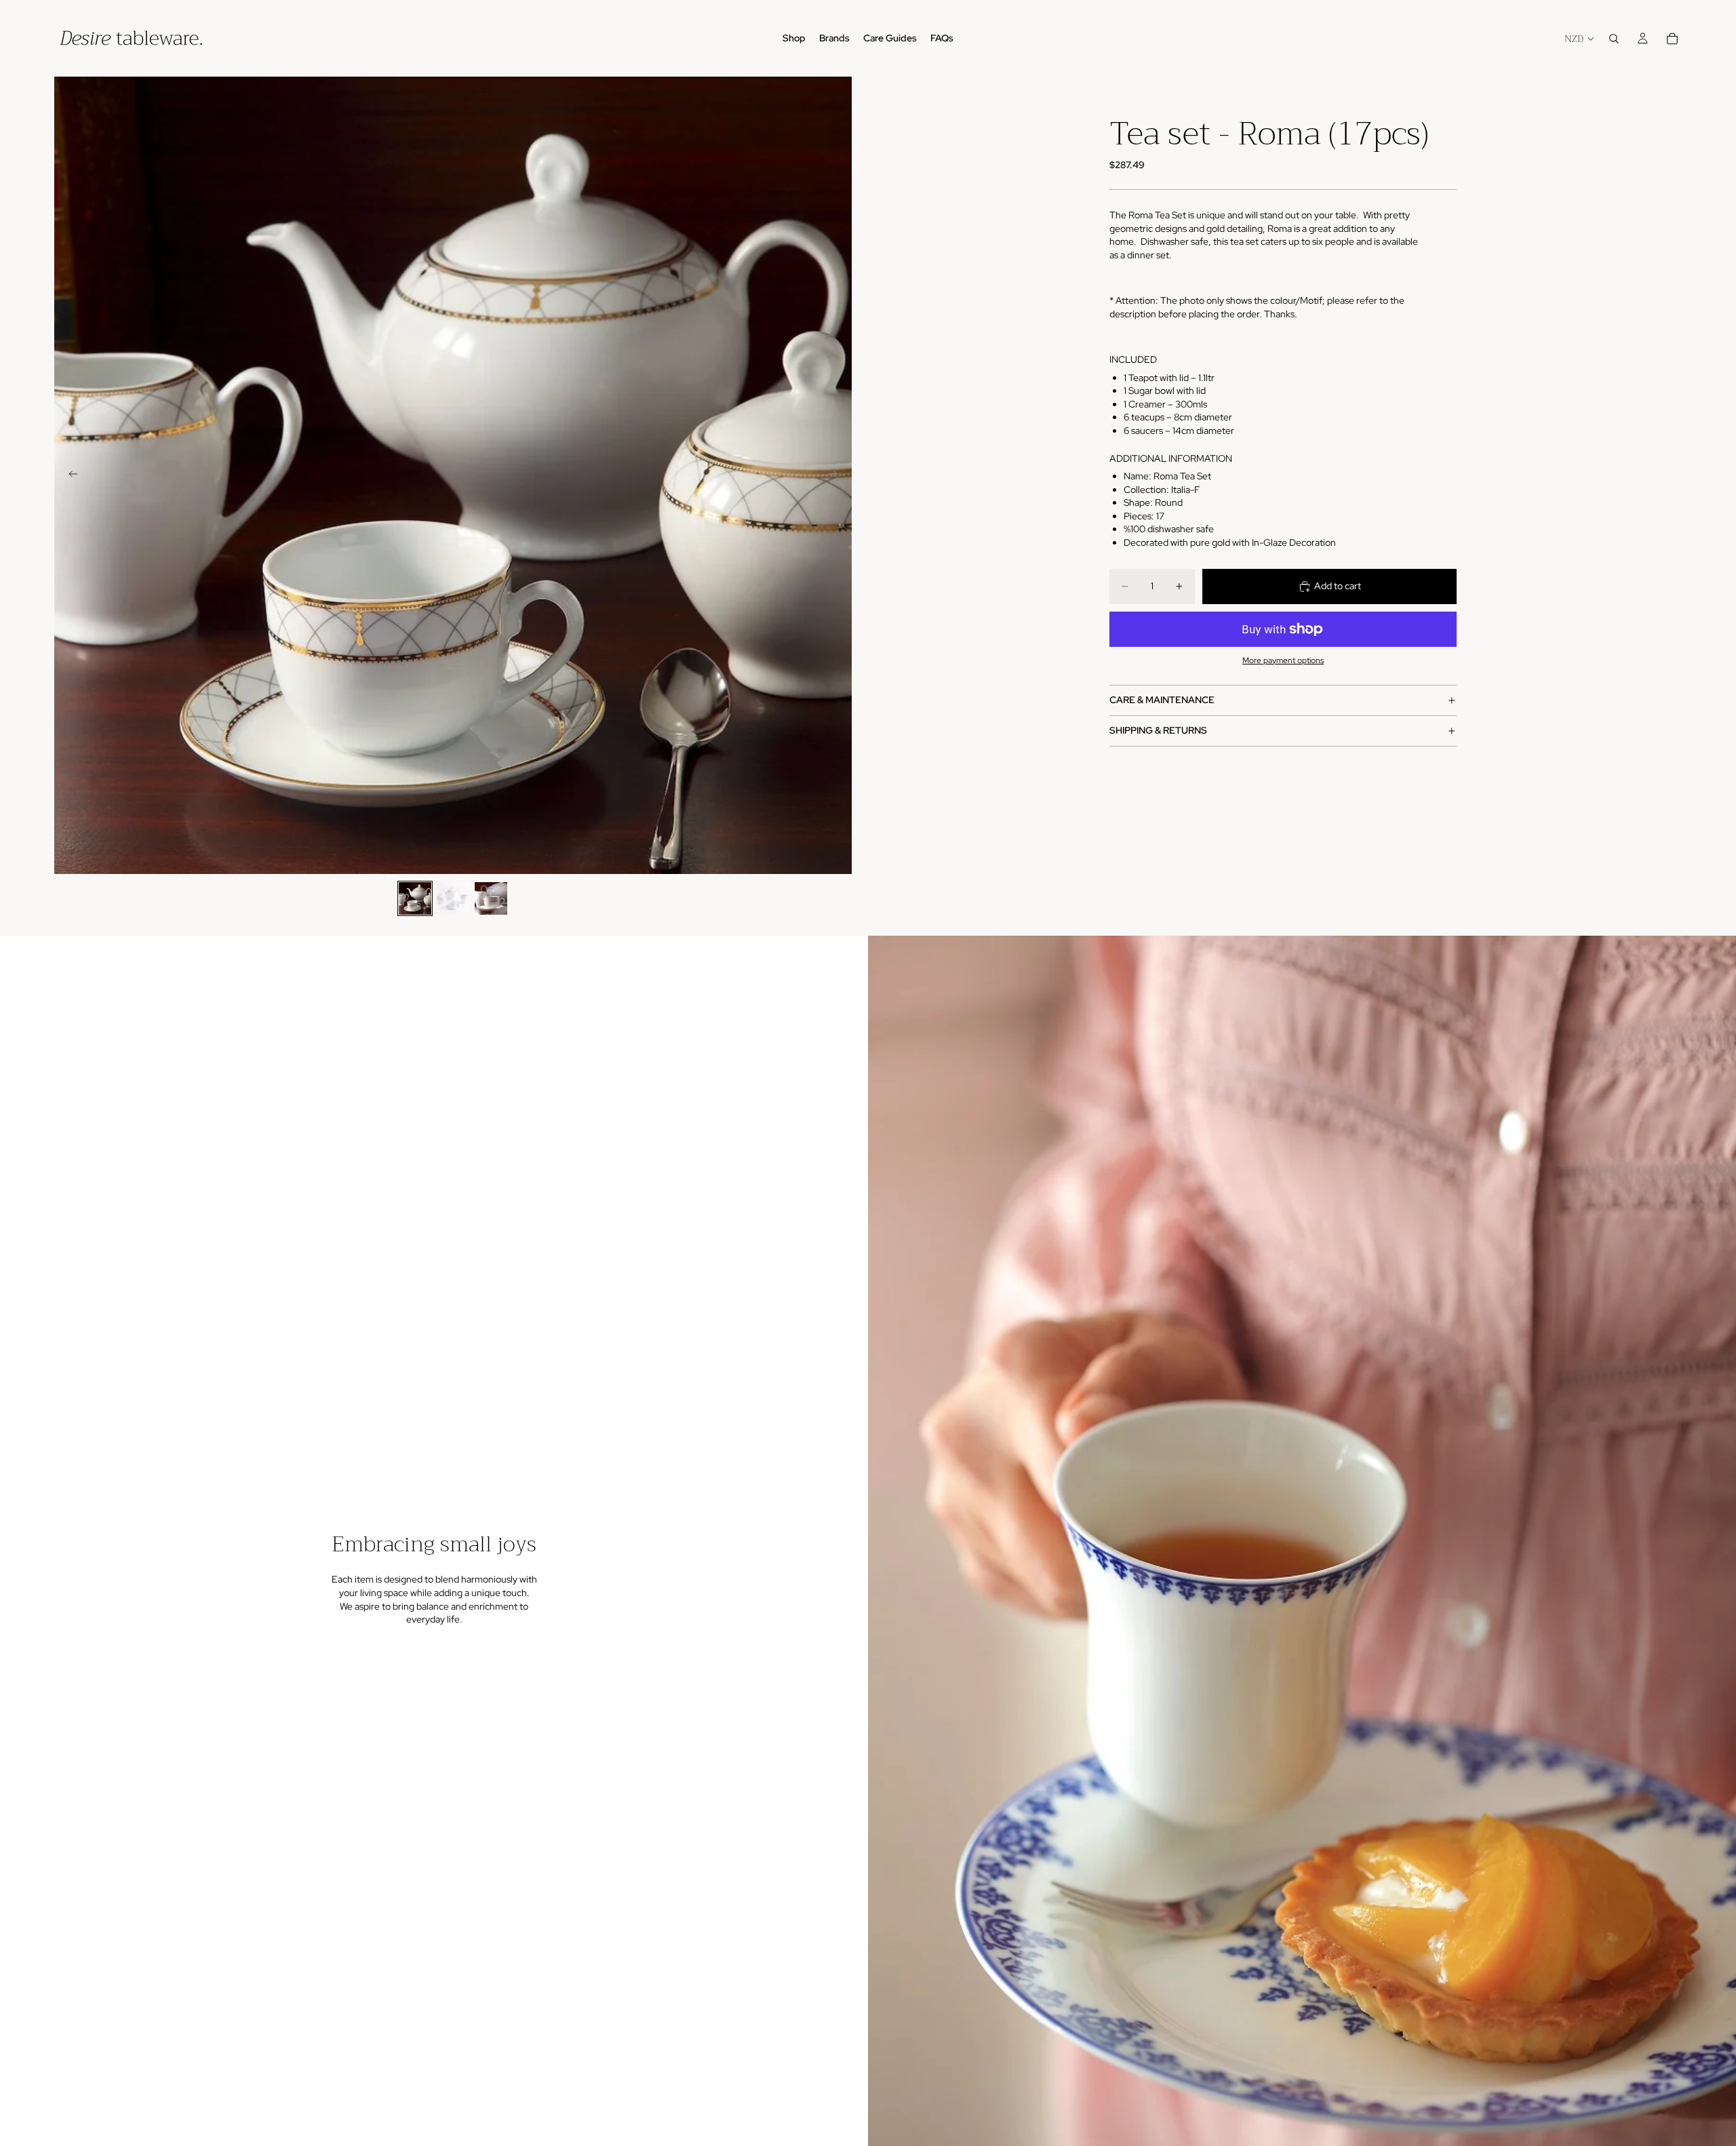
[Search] (1614, 39)
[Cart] (1672, 39)
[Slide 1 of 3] (415, 898)
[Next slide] (837, 475)
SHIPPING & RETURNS (1158, 731)
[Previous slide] (69, 475)
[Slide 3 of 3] (491, 898)
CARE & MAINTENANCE (1162, 700)
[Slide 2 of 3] (453, 898)
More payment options (1283, 660)
